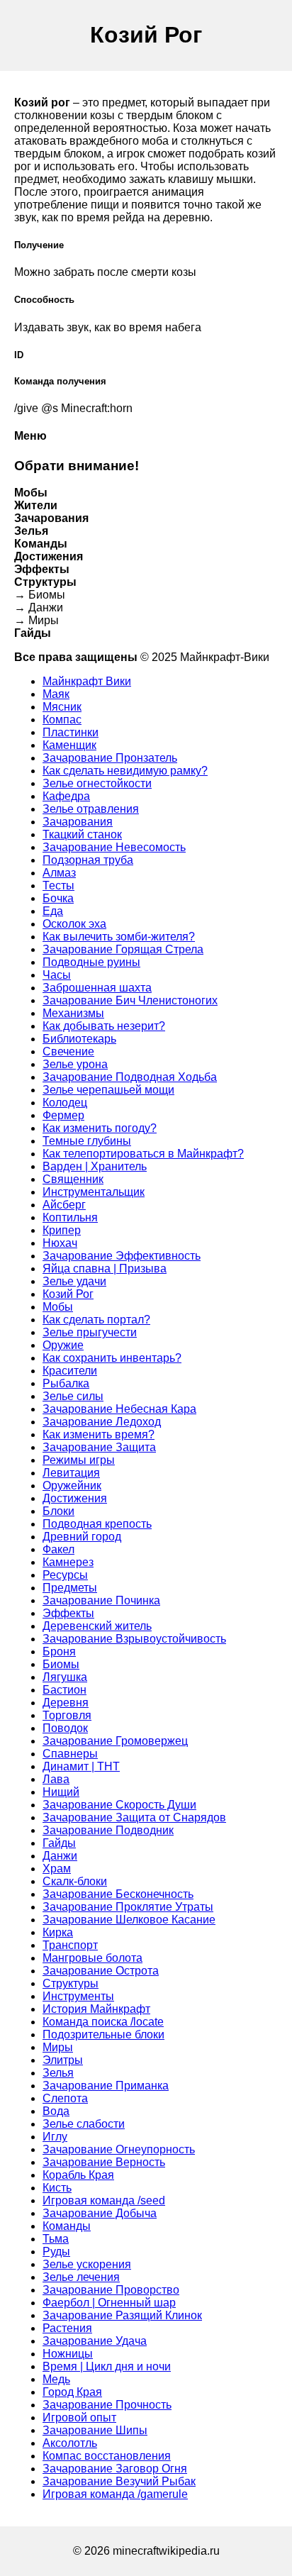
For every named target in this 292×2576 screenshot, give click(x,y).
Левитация (71, 1473)
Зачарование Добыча (100, 2213)
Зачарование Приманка (106, 2086)
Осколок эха (74, 924)
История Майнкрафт (96, 2009)
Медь (56, 2379)
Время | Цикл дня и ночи (107, 2366)
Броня (59, 1651)
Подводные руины (91, 962)
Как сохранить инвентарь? (112, 1358)
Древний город (82, 1537)
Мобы (58, 1307)
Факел (58, 1549)
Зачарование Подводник (108, 1830)
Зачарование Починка (101, 1600)
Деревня (66, 1703)
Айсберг (64, 1205)
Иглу (55, 2137)
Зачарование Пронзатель (110, 758)
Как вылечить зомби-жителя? (119, 937)
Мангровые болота (92, 1958)
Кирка (58, 1932)
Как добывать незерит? (104, 1026)
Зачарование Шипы (95, 2430)
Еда (53, 911)
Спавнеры (70, 1754)
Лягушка (65, 1677)
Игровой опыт (79, 2417)
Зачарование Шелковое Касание (129, 1920)
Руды (56, 2252)
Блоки (58, 1511)
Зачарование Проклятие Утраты (128, 1907)
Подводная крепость (97, 1524)
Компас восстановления (107, 2456)
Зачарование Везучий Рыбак (119, 2481)
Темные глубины (87, 1141)
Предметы (70, 1588)
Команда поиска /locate (103, 2022)
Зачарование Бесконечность (118, 1894)
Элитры (63, 2060)
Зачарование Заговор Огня (115, 2469)
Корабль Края (78, 2175)
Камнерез (68, 1562)
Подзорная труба (88, 860)
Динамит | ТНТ (81, 1766)
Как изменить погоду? (100, 1128)
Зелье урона (75, 1064)
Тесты (58, 885)
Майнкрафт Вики (87, 681)
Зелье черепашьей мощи (108, 1090)
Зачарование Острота (101, 1971)
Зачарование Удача (95, 2341)
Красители (70, 1371)
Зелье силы (73, 1396)
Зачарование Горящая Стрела (123, 949)
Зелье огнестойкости (97, 783)
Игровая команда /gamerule (115, 2494)
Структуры (71, 1983)
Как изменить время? (99, 1434)
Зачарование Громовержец (115, 1741)
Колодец (65, 1103)
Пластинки (71, 732)
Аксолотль (70, 2443)
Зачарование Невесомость (114, 847)
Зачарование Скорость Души (119, 1805)
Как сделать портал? (96, 1320)
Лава (56, 1779)
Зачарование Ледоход (102, 1422)
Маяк (56, 694)
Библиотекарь (79, 1039)
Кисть (57, 2188)
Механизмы (73, 1013)
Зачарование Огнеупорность (119, 2149)
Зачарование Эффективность (122, 1256)
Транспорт (70, 1945)
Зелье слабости (84, 2124)
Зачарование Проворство (111, 2290)
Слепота (65, 2098)
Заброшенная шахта (97, 988)
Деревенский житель (97, 1626)
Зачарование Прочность (107, 2405)
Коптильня (70, 1217)
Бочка (58, 898)
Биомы (61, 1664)
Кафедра (66, 796)
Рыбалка (66, 1383)
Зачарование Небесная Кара (119, 1409)
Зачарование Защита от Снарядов (134, 1817)
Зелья (58, 2073)
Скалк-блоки (75, 1881)
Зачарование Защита (99, 1447)
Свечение (68, 1051)
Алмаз (59, 873)
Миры (58, 2047)
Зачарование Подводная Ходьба (130, 1077)
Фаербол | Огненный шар (109, 2303)
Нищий (61, 1792)
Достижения (75, 1498)
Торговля (67, 1715)
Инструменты (78, 1996)
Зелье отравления (91, 809)
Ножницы (68, 2354)
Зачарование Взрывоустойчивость (134, 1639)
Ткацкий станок (82, 834)
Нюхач (60, 1243)
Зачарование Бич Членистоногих (130, 1000)
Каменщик (69, 745)
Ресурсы (65, 1575)
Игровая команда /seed (104, 2200)
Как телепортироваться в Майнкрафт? (143, 1154)
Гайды (59, 1843)
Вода (56, 2111)
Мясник (62, 707)
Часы (57, 975)
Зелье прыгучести (90, 1332)
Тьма (56, 2239)
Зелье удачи (74, 1281)
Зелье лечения (81, 2277)
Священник (73, 1179)
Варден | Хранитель (95, 1166)
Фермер (63, 1115)
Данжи (60, 1856)
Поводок (65, 1728)
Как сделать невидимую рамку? (125, 771)
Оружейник (72, 1486)
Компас (62, 720)
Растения (67, 2328)
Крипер (62, 1230)
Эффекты (68, 1613)
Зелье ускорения (87, 2264)
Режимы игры (79, 1460)
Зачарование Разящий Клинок (122, 2315)
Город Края (72, 2392)
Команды (67, 2226)
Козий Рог (68, 1294)
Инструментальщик (94, 1192)
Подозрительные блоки (103, 2034)
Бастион (64, 1690)
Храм (57, 1869)
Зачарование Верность (104, 2162)
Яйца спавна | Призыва (105, 1268)
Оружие (63, 1345)
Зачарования (78, 822)
